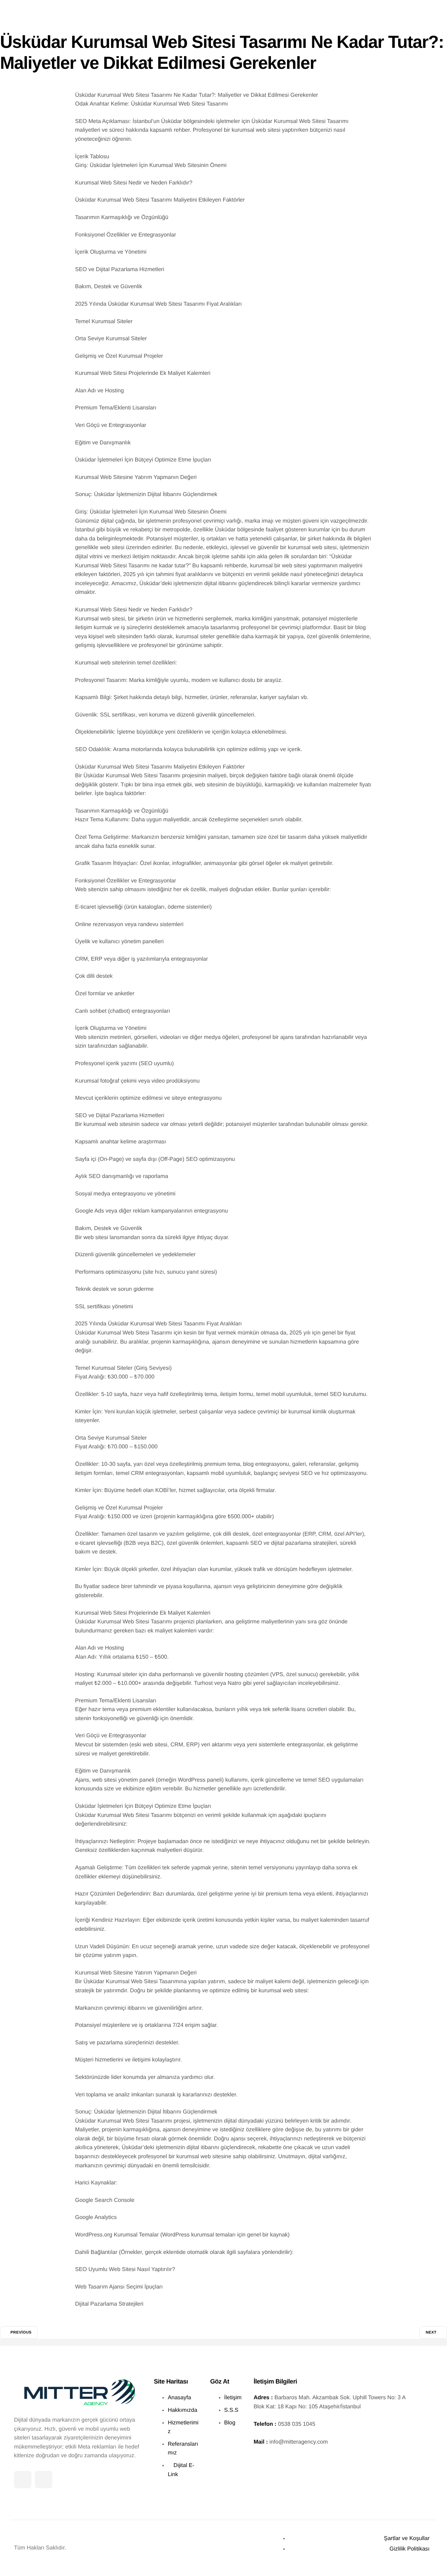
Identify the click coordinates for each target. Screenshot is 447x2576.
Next (431, 2333)
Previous (21, 2333)
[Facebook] (23, 2480)
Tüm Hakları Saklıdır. (40, 2548)
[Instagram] (44, 2480)
